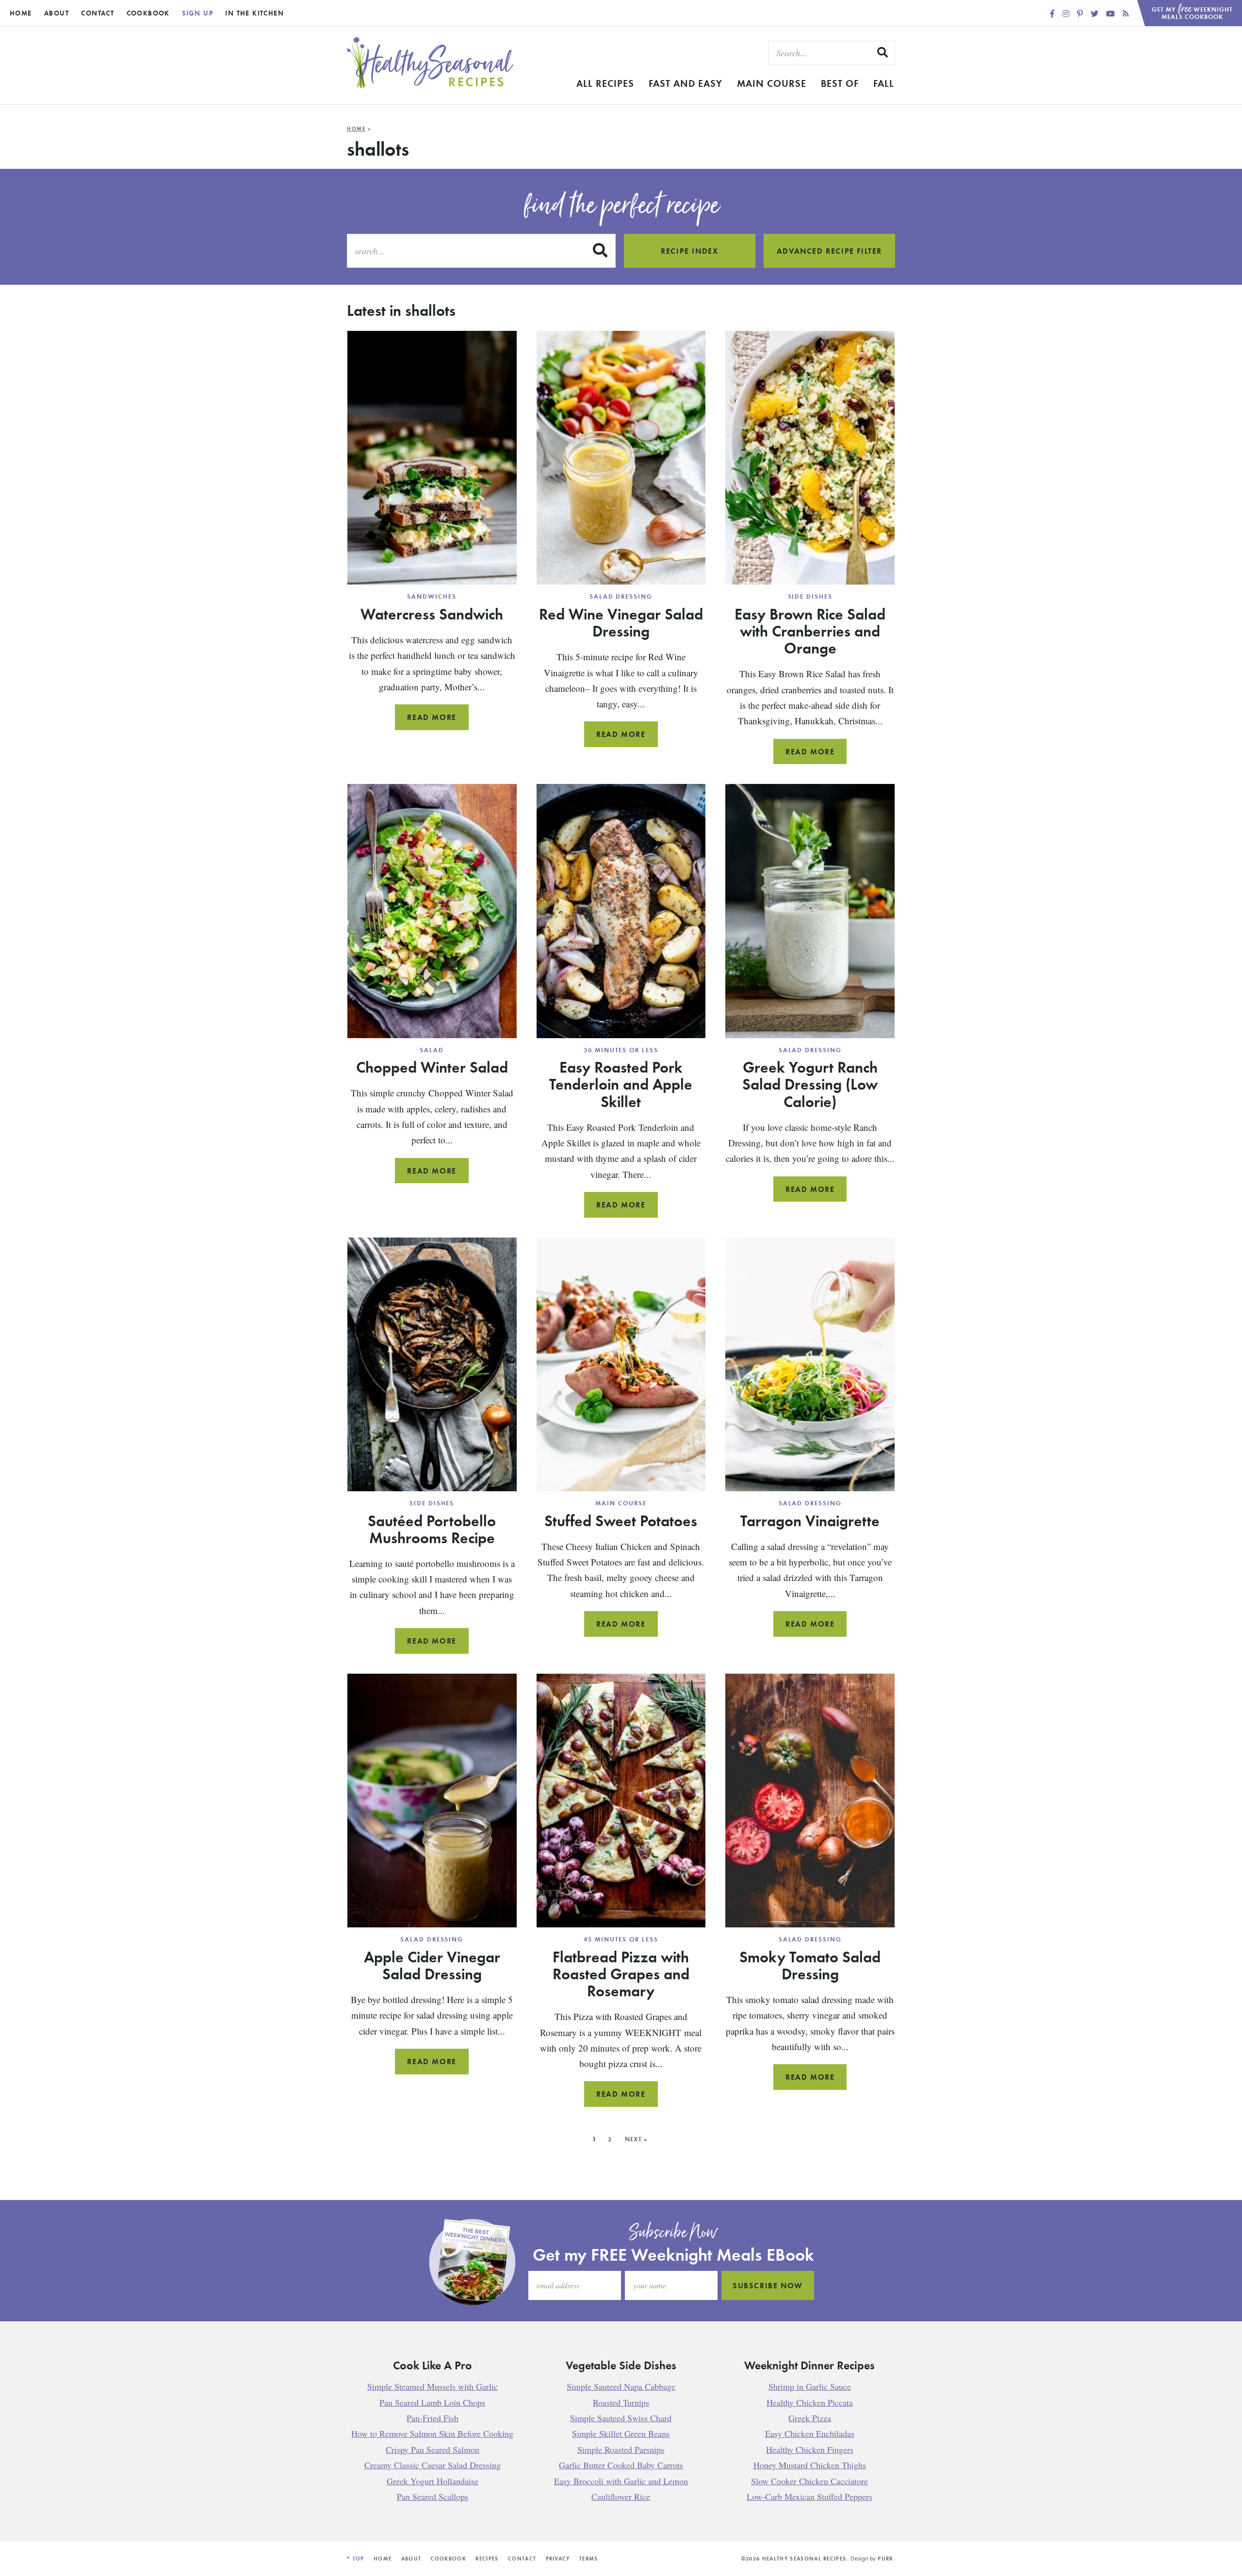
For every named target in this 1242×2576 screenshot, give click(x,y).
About (57, 13)
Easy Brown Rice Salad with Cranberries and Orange (810, 631)
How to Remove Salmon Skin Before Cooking (432, 2433)
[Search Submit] (883, 52)
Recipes (487, 2559)
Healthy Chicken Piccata (810, 2402)
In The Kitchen (254, 13)
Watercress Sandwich (432, 614)
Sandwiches (432, 596)
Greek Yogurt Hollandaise (433, 2480)
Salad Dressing (621, 596)
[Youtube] (1111, 13)
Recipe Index (689, 251)
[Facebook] (1053, 13)
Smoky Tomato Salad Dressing (810, 1965)
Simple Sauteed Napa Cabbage (621, 2386)
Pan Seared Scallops (433, 2496)
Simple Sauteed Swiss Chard (621, 2417)
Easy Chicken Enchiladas (810, 2433)
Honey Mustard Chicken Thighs (810, 2465)
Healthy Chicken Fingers (810, 2449)
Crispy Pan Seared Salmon (433, 2449)
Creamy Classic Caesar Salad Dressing (433, 2465)
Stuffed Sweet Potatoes (621, 1520)
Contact (98, 13)
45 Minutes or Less (621, 1939)
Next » (637, 2139)
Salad (432, 1050)
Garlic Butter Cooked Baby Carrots (621, 2465)
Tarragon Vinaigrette (810, 1520)
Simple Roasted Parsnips (621, 2449)
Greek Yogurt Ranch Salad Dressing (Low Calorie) (810, 1084)
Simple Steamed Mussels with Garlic (433, 2386)
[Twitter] (1095, 13)
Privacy (558, 2559)
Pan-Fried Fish (433, 2417)
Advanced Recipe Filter (829, 251)
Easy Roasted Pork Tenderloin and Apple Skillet (621, 1084)
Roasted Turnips (621, 2402)
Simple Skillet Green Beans (621, 2433)
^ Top (356, 2559)
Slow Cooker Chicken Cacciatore (809, 2480)
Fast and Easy (686, 83)
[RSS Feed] (1126, 13)
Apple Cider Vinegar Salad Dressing (432, 1965)
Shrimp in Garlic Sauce (810, 2386)
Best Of (840, 83)
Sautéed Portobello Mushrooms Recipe (432, 1529)
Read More (438, 721)
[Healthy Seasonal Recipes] (430, 86)
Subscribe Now (768, 2285)
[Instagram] (1067, 13)
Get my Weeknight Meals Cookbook (1193, 10)
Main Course (772, 83)
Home (21, 13)
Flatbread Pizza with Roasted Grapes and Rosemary (621, 1973)
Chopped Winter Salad (432, 1067)
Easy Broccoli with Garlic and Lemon (621, 2480)
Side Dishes (810, 596)
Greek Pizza (810, 2417)
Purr (885, 2559)
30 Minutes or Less (621, 1050)
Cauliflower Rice (621, 2496)
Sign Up (197, 13)
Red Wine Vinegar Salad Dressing (621, 622)
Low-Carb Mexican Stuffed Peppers (809, 2496)
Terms (589, 2559)
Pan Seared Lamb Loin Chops (432, 2402)
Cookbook (148, 13)
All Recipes (605, 83)
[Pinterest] (1081, 13)
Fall (884, 83)
